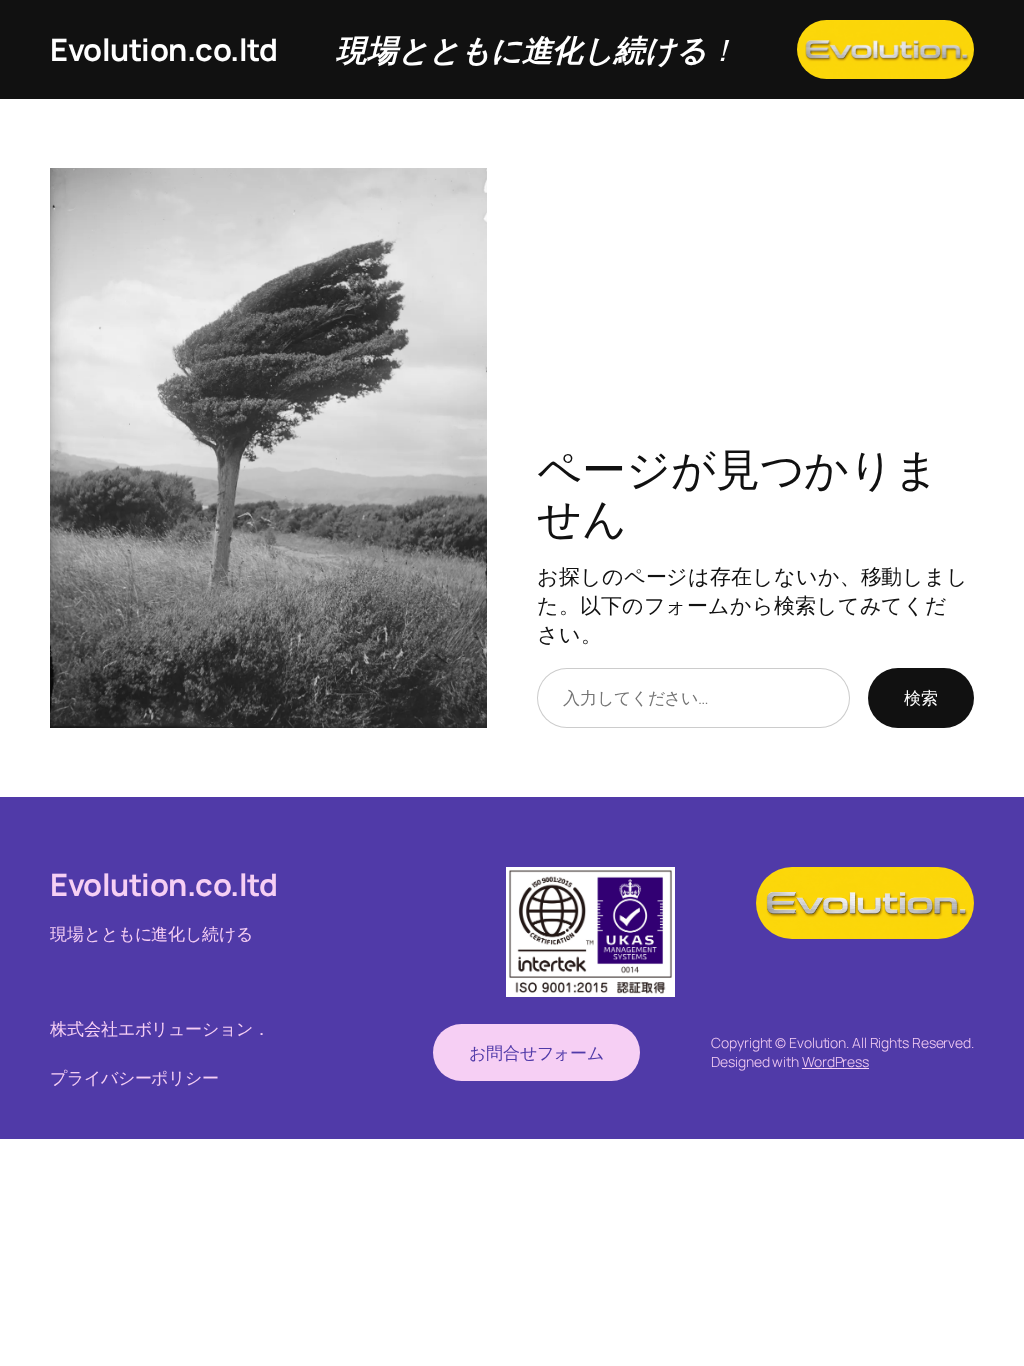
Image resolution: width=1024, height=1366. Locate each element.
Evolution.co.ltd (163, 49)
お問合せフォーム (536, 1052)
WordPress (835, 1061)
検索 (921, 697)
